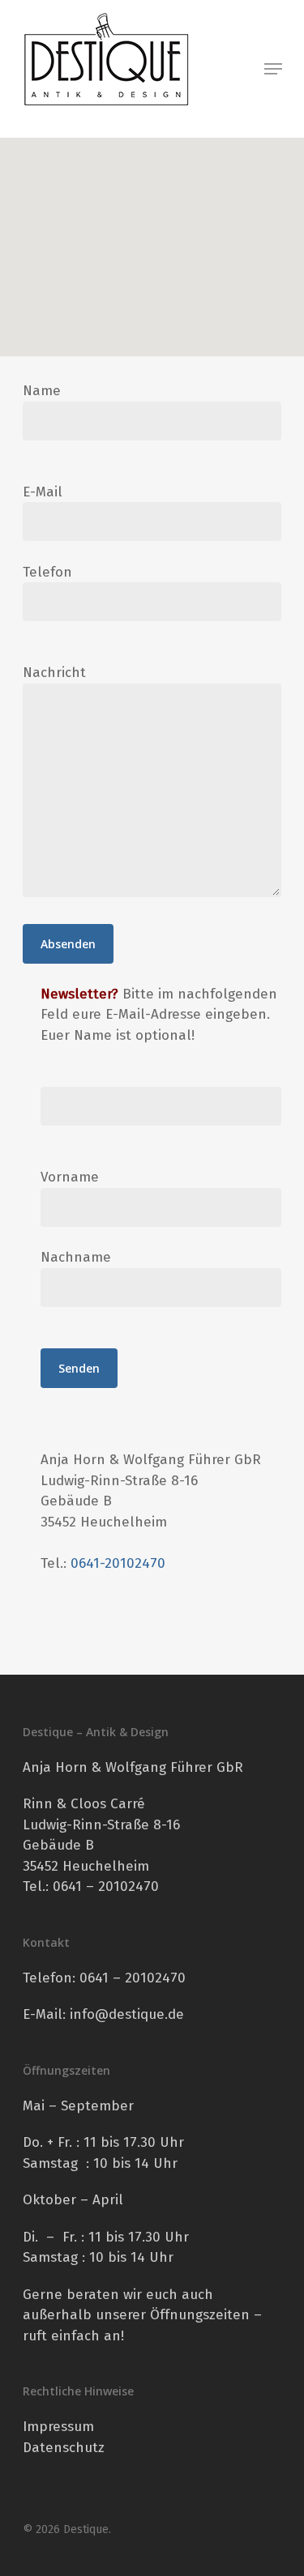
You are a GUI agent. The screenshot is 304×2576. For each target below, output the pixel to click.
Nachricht (54, 673)
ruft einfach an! (73, 2336)
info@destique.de (127, 2014)
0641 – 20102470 (133, 1978)
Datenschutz (64, 2448)
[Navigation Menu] (273, 69)
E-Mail (43, 492)
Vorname (70, 1177)
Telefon (47, 572)
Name (42, 391)
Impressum (58, 2427)
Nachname (76, 1257)
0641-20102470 (118, 1563)
